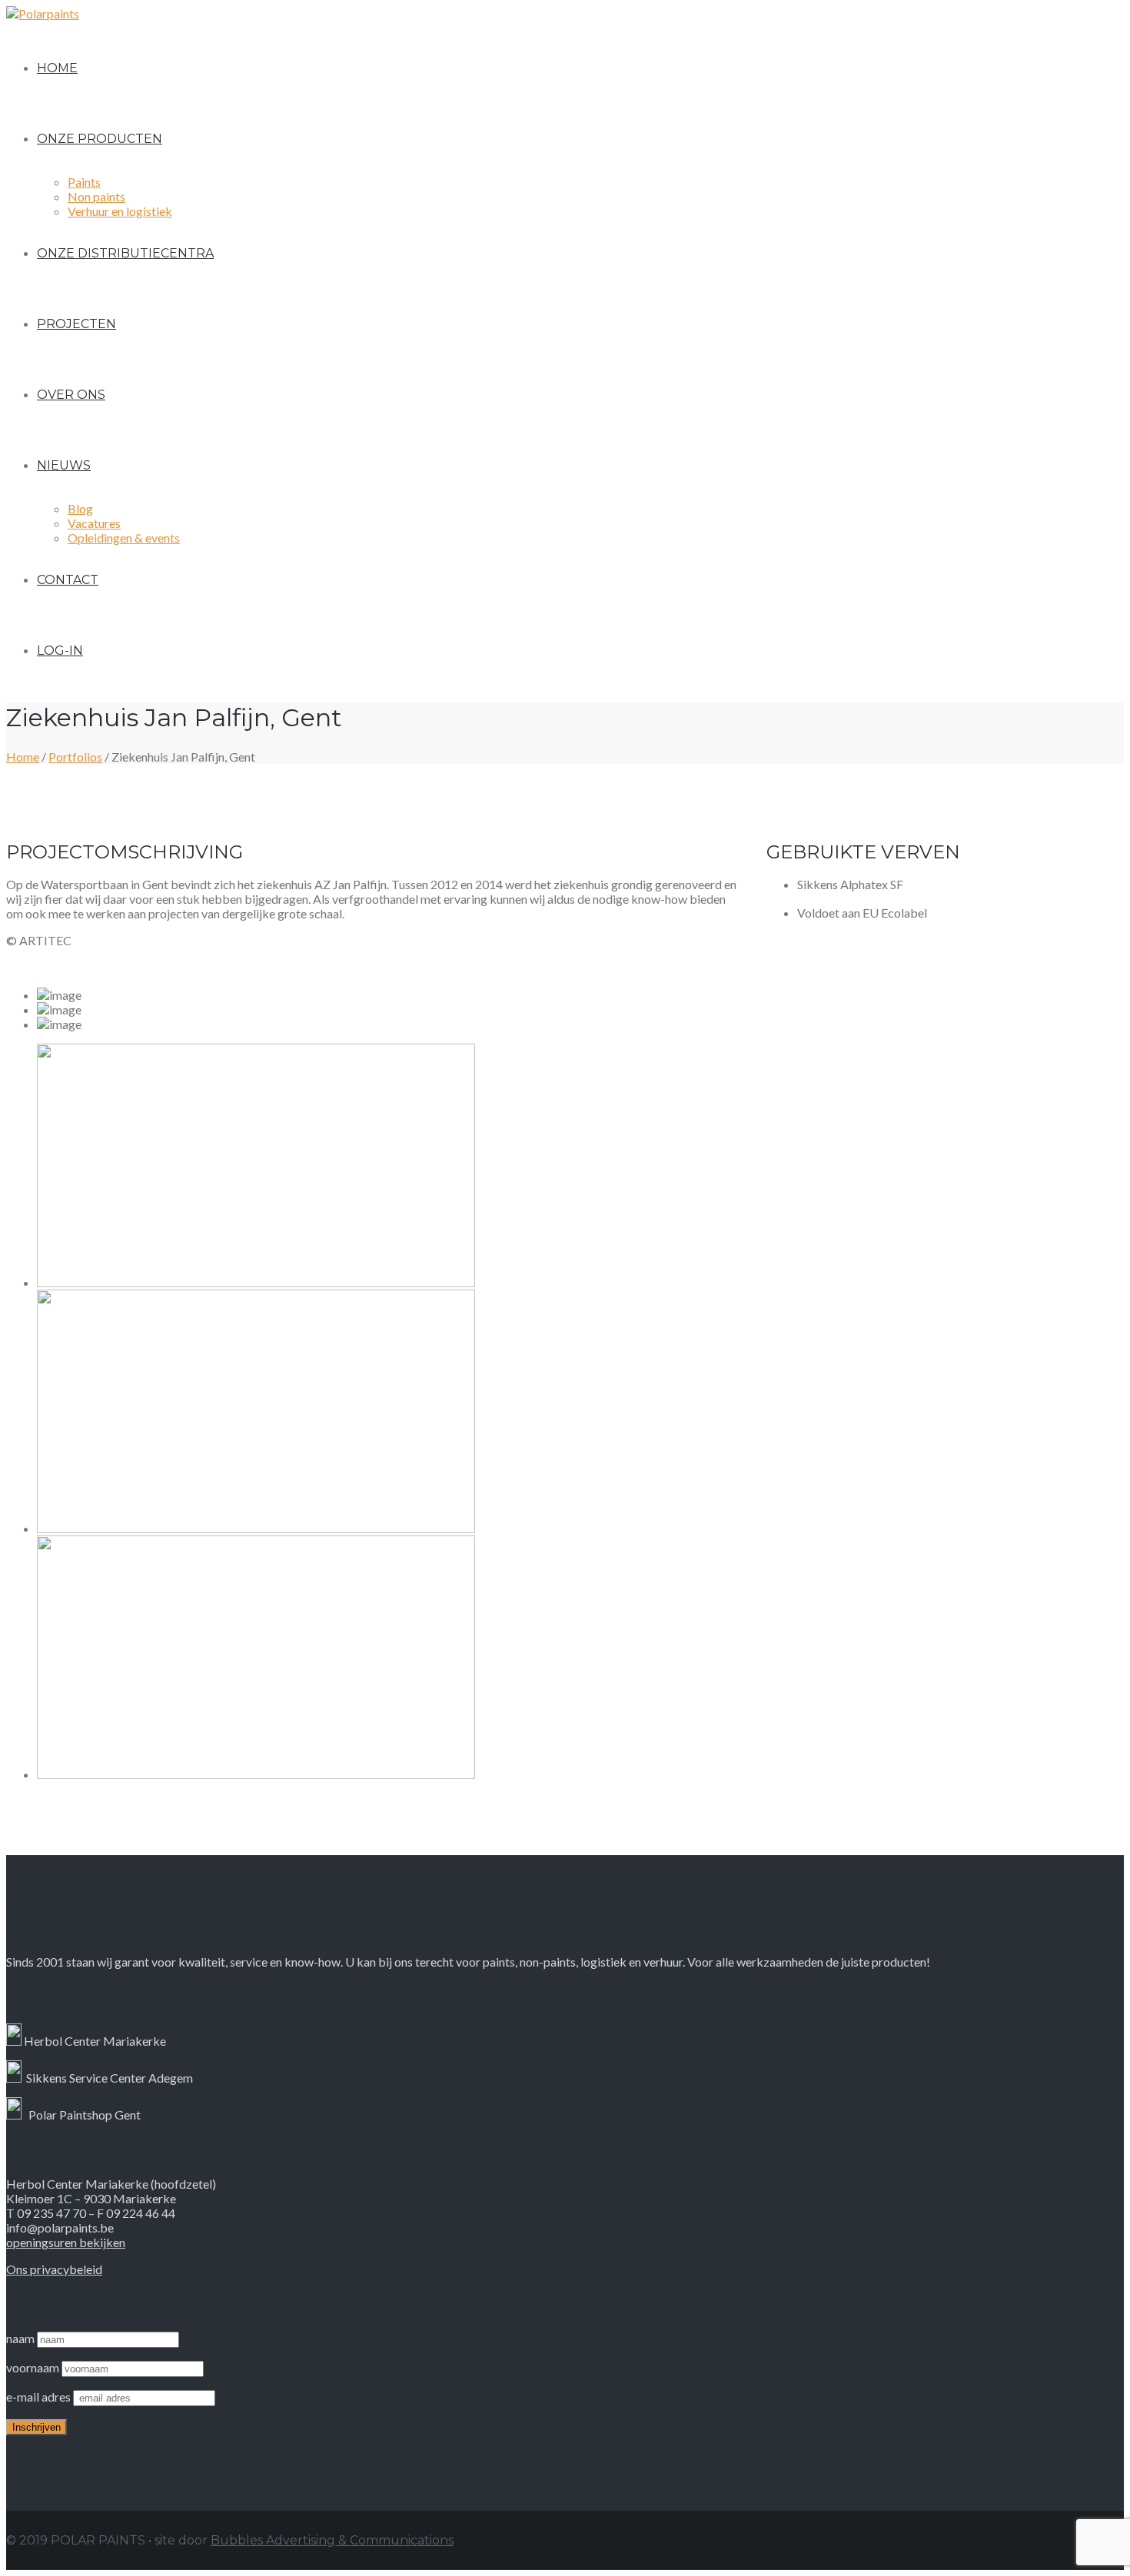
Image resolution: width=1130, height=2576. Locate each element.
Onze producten (100, 139)
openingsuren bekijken (66, 2242)
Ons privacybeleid (54, 2269)
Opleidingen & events (124, 538)
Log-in (60, 651)
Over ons (71, 395)
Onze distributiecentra (125, 253)
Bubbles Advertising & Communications (332, 2540)
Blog (80, 508)
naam (20, 2338)
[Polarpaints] (43, 13)
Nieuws (64, 465)
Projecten (76, 324)
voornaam (33, 2367)
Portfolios (75, 757)
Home (57, 68)
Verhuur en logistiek (120, 211)
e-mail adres (40, 2397)
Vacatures (94, 523)
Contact (68, 580)
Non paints (96, 196)
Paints (84, 182)
